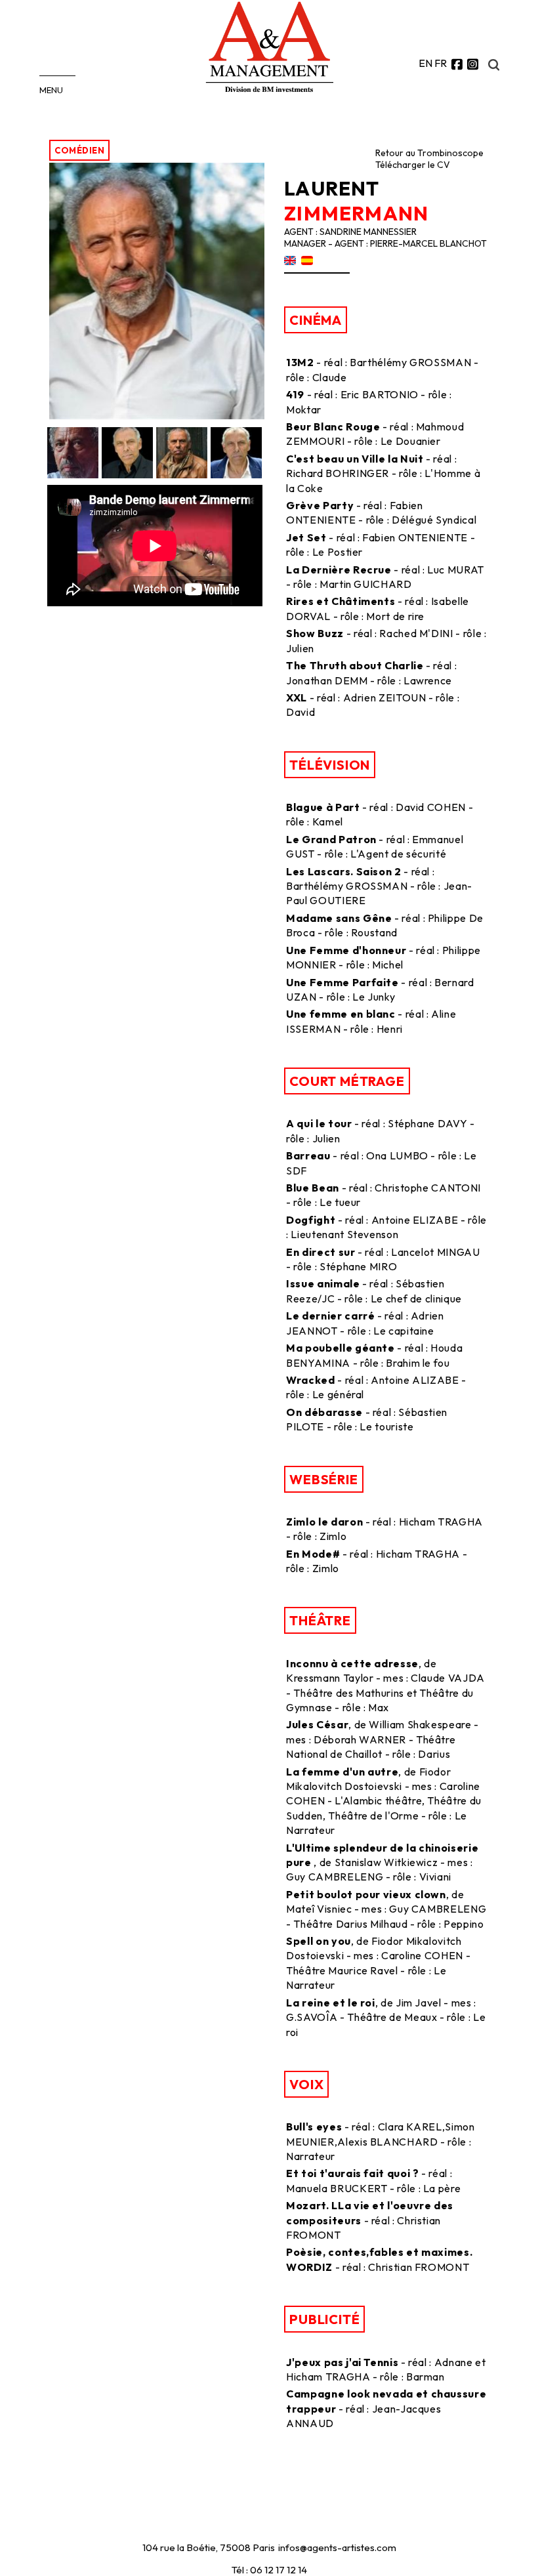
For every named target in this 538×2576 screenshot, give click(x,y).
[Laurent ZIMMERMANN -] (74, 453)
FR (441, 63)
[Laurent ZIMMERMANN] (157, 415)
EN (425, 63)
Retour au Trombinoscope (429, 153)
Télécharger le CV (413, 165)
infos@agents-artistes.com (337, 2547)
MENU (51, 90)
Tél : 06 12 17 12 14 (269, 2570)
